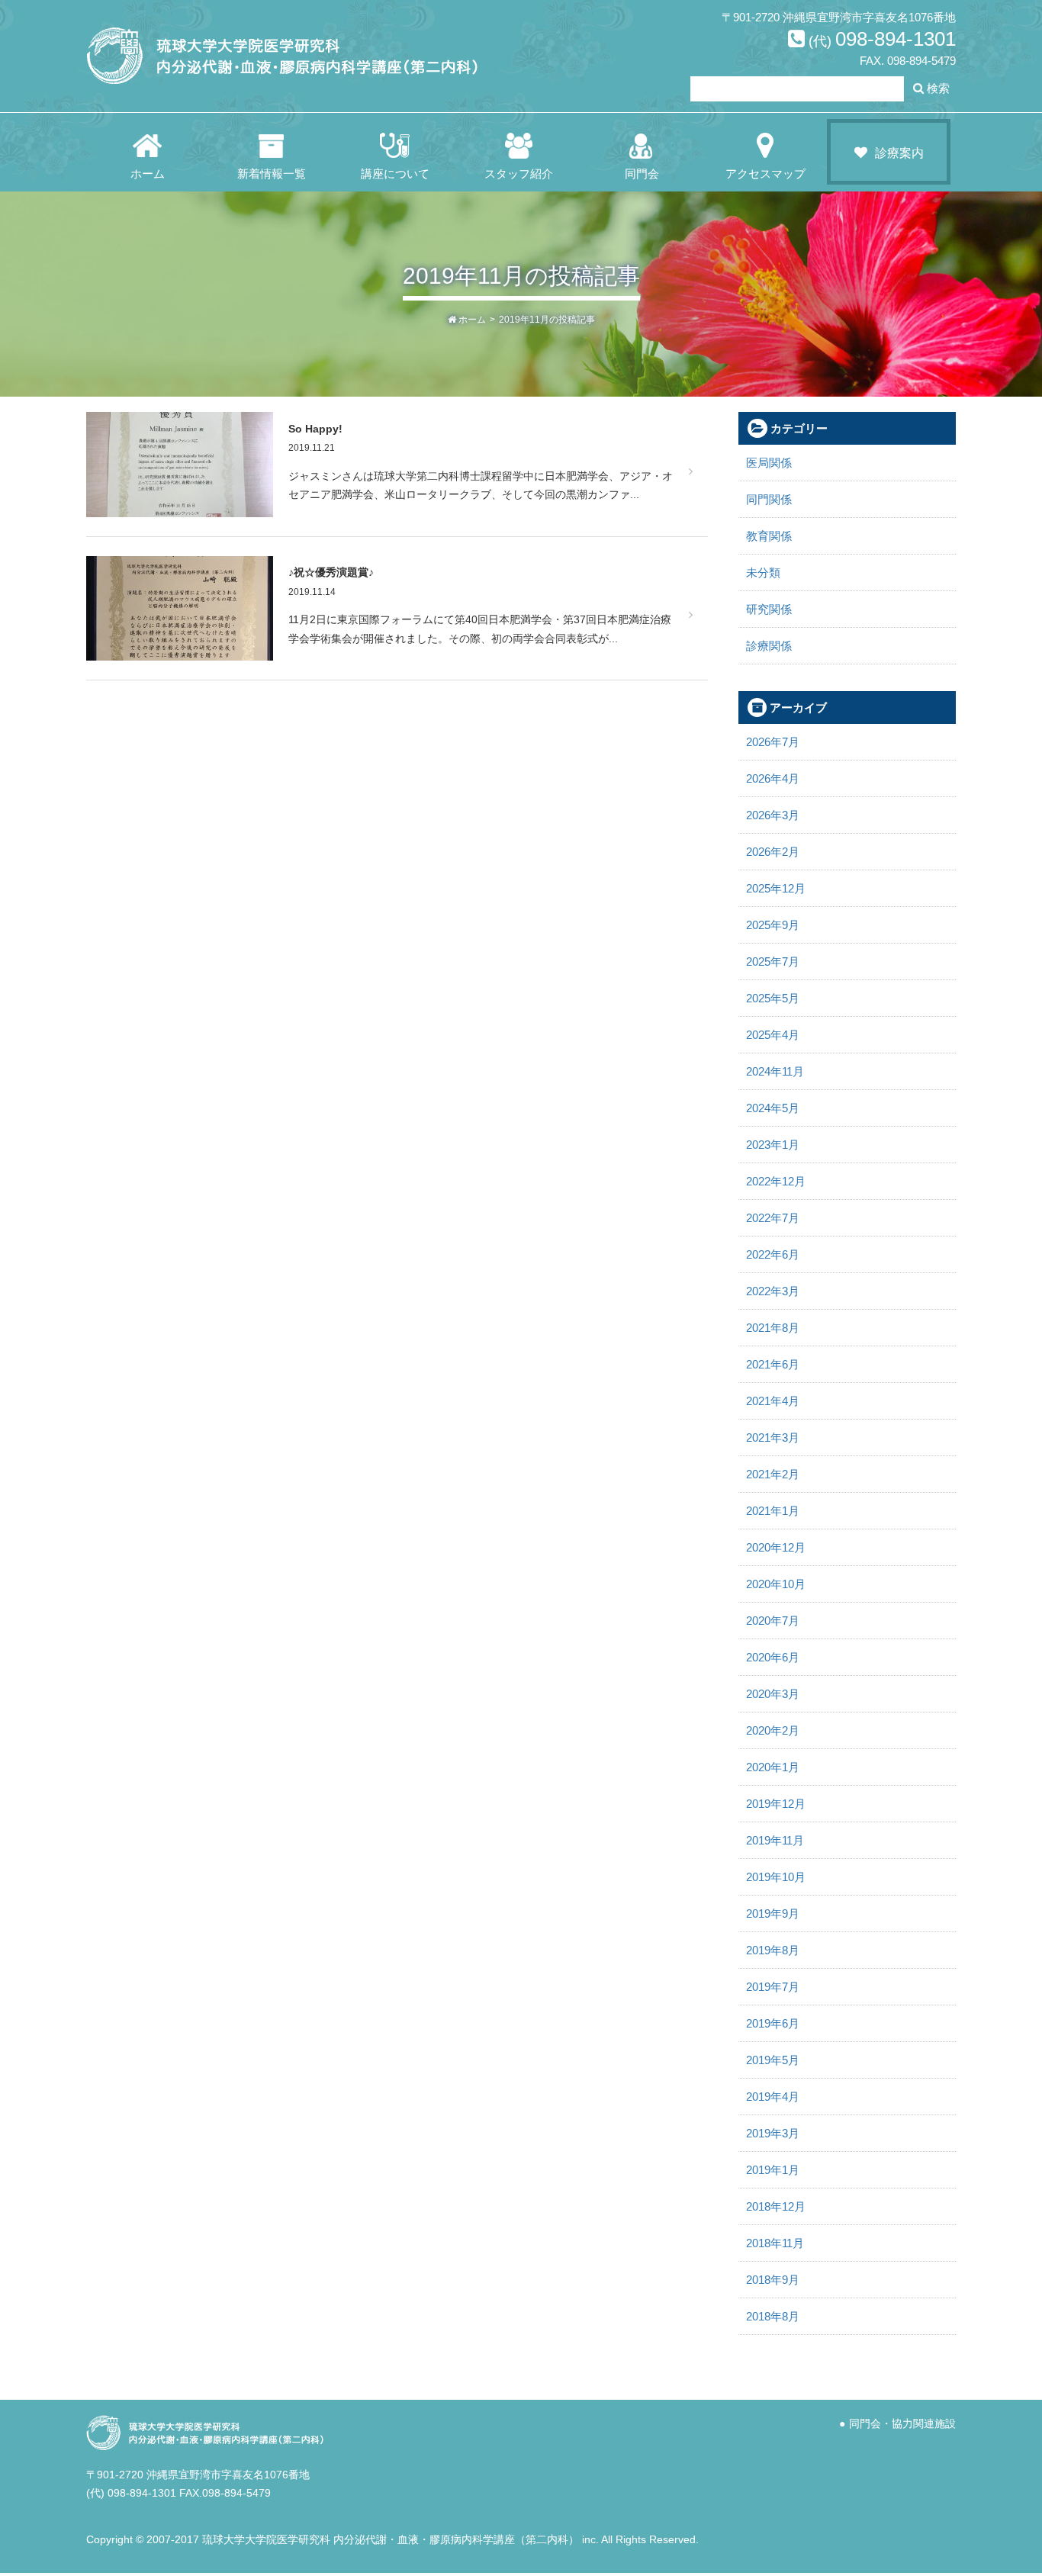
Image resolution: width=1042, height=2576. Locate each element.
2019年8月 (773, 1950)
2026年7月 (773, 742)
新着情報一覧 (272, 174)
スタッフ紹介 (519, 174)
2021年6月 (773, 1364)
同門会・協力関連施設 (902, 2424)
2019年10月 (776, 1877)
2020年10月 (776, 1584)
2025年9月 (773, 925)
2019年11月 (775, 1840)
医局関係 (769, 463)
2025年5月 (773, 998)
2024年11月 (775, 1071)
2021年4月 (773, 1401)
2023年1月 (773, 1145)
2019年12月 (776, 1804)
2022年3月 (773, 1291)
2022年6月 (773, 1254)
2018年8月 (773, 2316)
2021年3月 (773, 1438)
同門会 (642, 174)
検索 (937, 88)
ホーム (148, 174)
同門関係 (769, 499)
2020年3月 (773, 1694)
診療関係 (769, 646)
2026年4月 (773, 778)
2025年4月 (773, 1035)
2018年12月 (776, 2206)
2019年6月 (773, 2023)
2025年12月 (776, 888)
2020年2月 (773, 1730)
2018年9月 (773, 2280)
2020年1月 (773, 1767)
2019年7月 (773, 1987)
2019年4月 (773, 2097)
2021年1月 (773, 1511)
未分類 (763, 572)
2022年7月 (773, 1218)
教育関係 (769, 536)
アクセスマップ (765, 174)
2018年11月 (775, 2243)
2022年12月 (776, 1181)
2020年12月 (776, 1547)
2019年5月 (773, 2060)
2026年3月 (773, 815)
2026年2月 (773, 852)
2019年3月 (773, 2133)
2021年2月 (773, 1474)
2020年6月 (773, 1657)
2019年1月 (773, 2170)
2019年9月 (773, 1914)
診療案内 (899, 153)
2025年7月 (773, 962)
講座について (395, 174)
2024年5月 (773, 1108)
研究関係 (769, 609)
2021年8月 (773, 1328)
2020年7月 (773, 1621)
